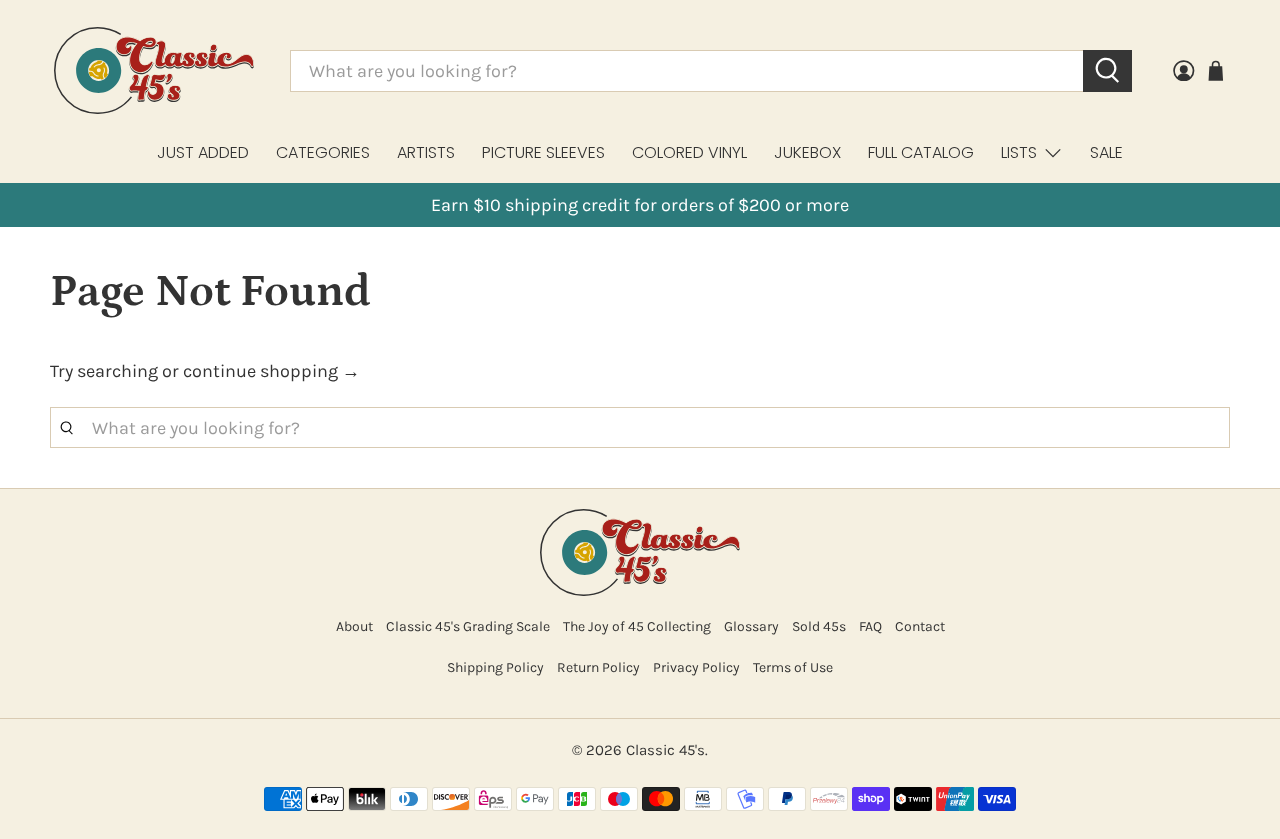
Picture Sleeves (543, 152)
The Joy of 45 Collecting (637, 626)
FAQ (870, 626)
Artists (426, 152)
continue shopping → (271, 371)
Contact (920, 626)
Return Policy (598, 667)
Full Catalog (921, 152)
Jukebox (807, 152)
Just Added (203, 152)
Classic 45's (665, 750)
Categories (323, 152)
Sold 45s (819, 626)
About (354, 626)
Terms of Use (793, 667)
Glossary (751, 626)
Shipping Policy (495, 667)
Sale (1106, 152)
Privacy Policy (696, 667)
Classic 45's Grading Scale (468, 626)
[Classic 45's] (154, 70)
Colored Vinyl (689, 152)
